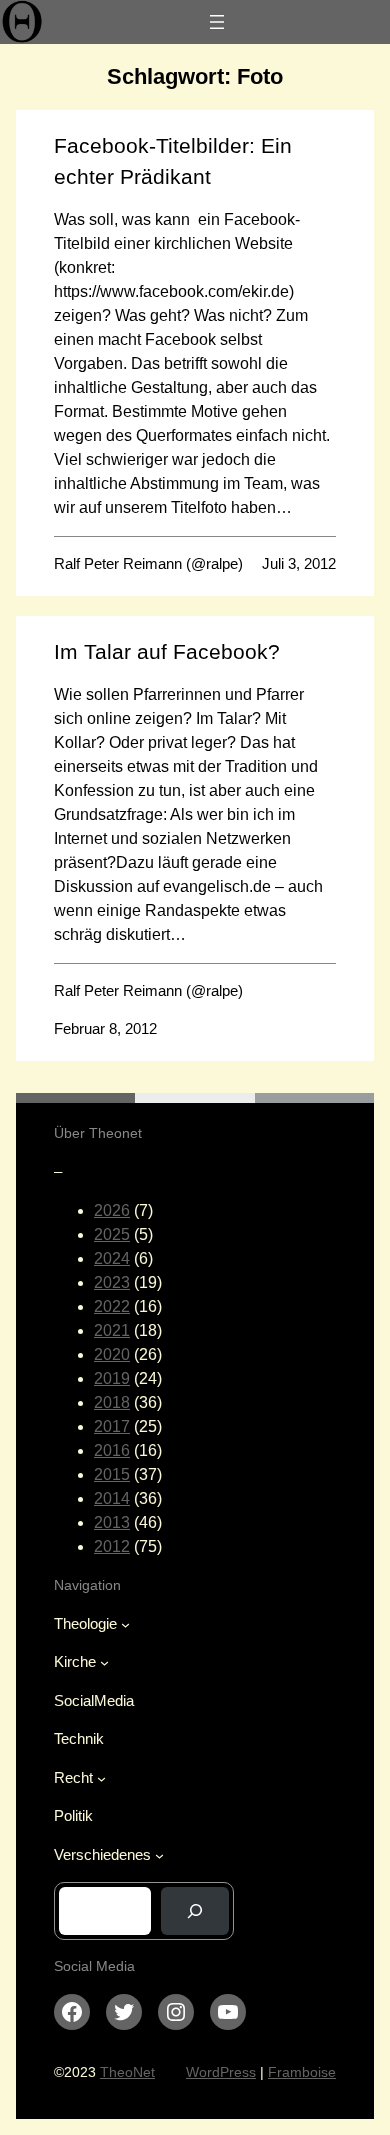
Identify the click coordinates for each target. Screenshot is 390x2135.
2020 (112, 1354)
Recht (73, 1777)
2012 (112, 1546)
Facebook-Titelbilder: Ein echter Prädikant (173, 161)
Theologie (85, 1623)
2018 (112, 1402)
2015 (112, 1474)
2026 (112, 1210)
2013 (112, 1522)
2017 (112, 1426)
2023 (112, 1282)
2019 (112, 1378)
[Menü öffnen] (217, 22)
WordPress (221, 2072)
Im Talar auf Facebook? (167, 651)
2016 (112, 1450)
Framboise (302, 2072)
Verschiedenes (102, 1854)
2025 (112, 1234)
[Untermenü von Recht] (101, 1777)
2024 (112, 1258)
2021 (112, 1330)
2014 (112, 1498)
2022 (112, 1306)
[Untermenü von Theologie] (125, 1623)
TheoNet (127, 2072)
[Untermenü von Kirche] (104, 1662)
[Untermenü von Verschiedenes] (159, 1854)
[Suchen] (195, 1911)
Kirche (75, 1661)
